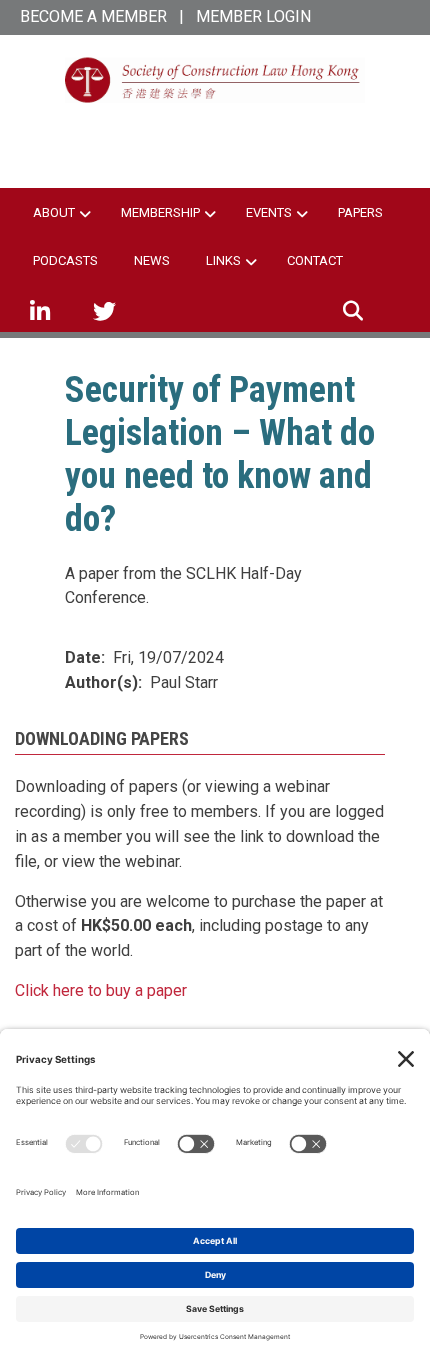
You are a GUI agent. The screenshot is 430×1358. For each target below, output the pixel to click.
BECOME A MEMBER (93, 16)
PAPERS (360, 212)
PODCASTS (65, 260)
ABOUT (54, 212)
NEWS (152, 260)
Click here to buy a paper (101, 990)
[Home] (215, 79)
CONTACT (315, 260)
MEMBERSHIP (160, 212)
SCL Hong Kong (215, 134)
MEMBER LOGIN (253, 16)
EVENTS (269, 212)
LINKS (223, 260)
